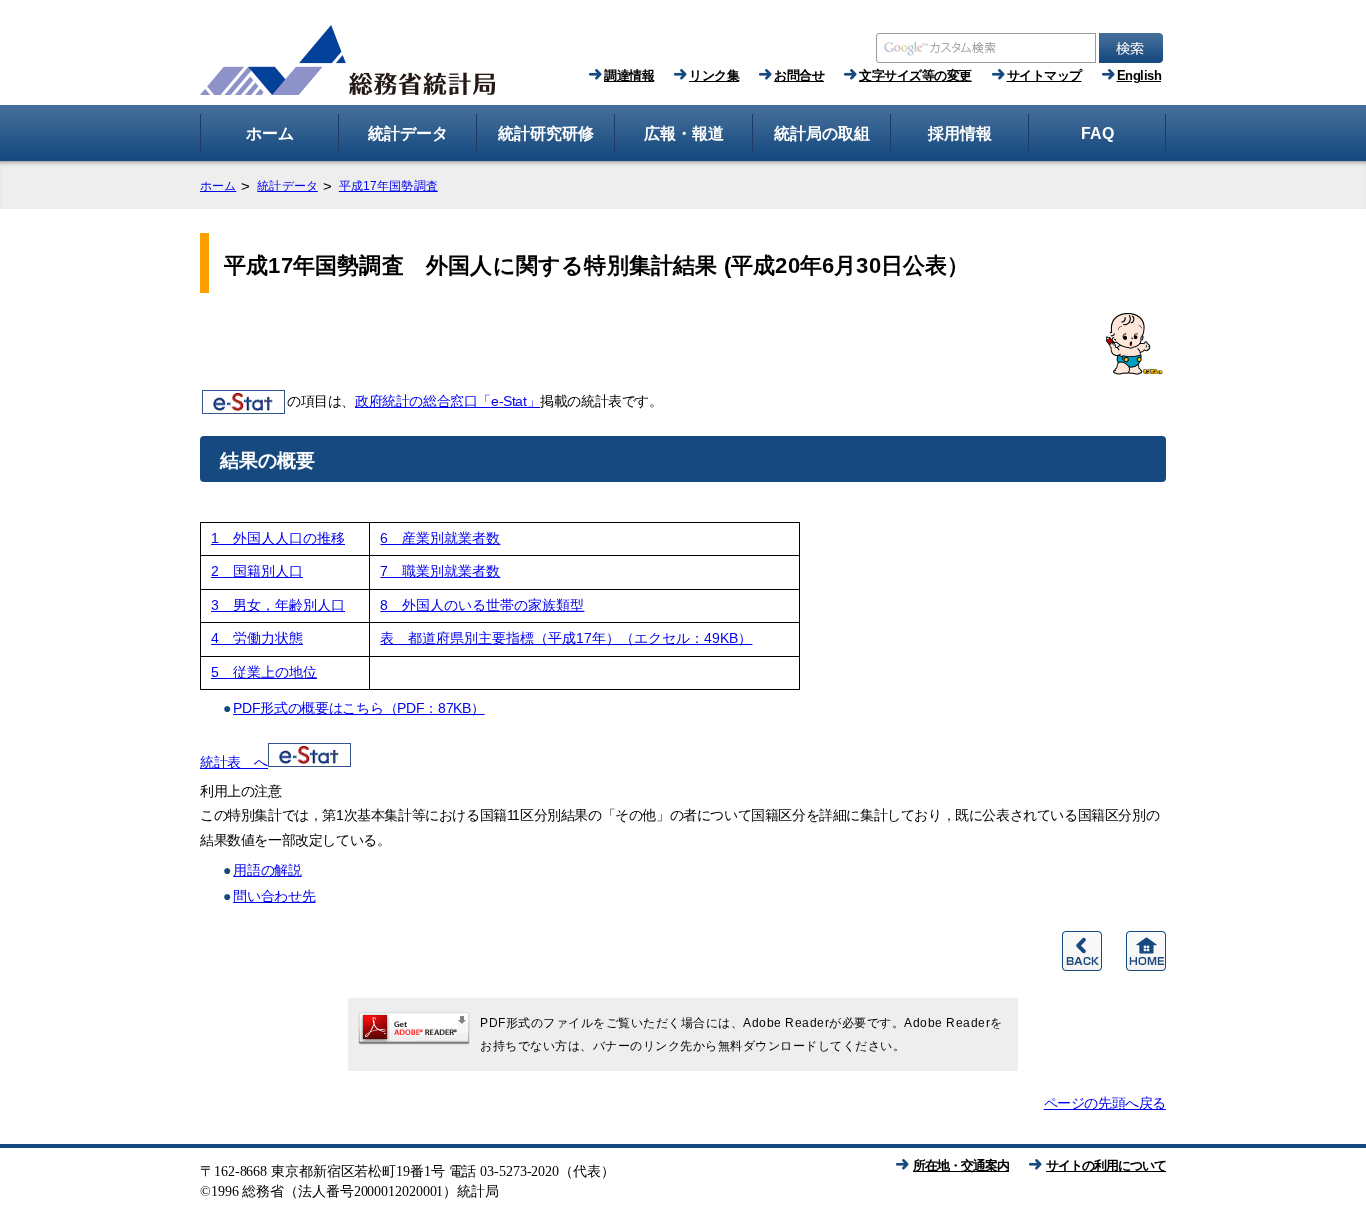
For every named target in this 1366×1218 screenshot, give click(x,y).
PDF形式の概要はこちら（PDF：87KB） (358, 708)
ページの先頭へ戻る (1105, 1103)
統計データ (287, 186)
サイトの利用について (1106, 1165)
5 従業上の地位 (264, 672)
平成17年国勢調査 (388, 186)
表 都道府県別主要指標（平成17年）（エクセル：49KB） (566, 638)
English (1139, 75)
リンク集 (714, 75)
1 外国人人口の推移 (278, 538)
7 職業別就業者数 (440, 571)
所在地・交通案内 (961, 1165)
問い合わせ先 (274, 896)
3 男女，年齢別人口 (278, 605)
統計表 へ (234, 762)
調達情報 (629, 75)
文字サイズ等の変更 (915, 75)
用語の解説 (267, 870)
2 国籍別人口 (257, 571)
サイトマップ (1044, 75)
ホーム (218, 186)
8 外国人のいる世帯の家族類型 (482, 605)
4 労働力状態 (257, 638)
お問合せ (799, 75)
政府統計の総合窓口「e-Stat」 (447, 401)
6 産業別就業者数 (440, 538)
